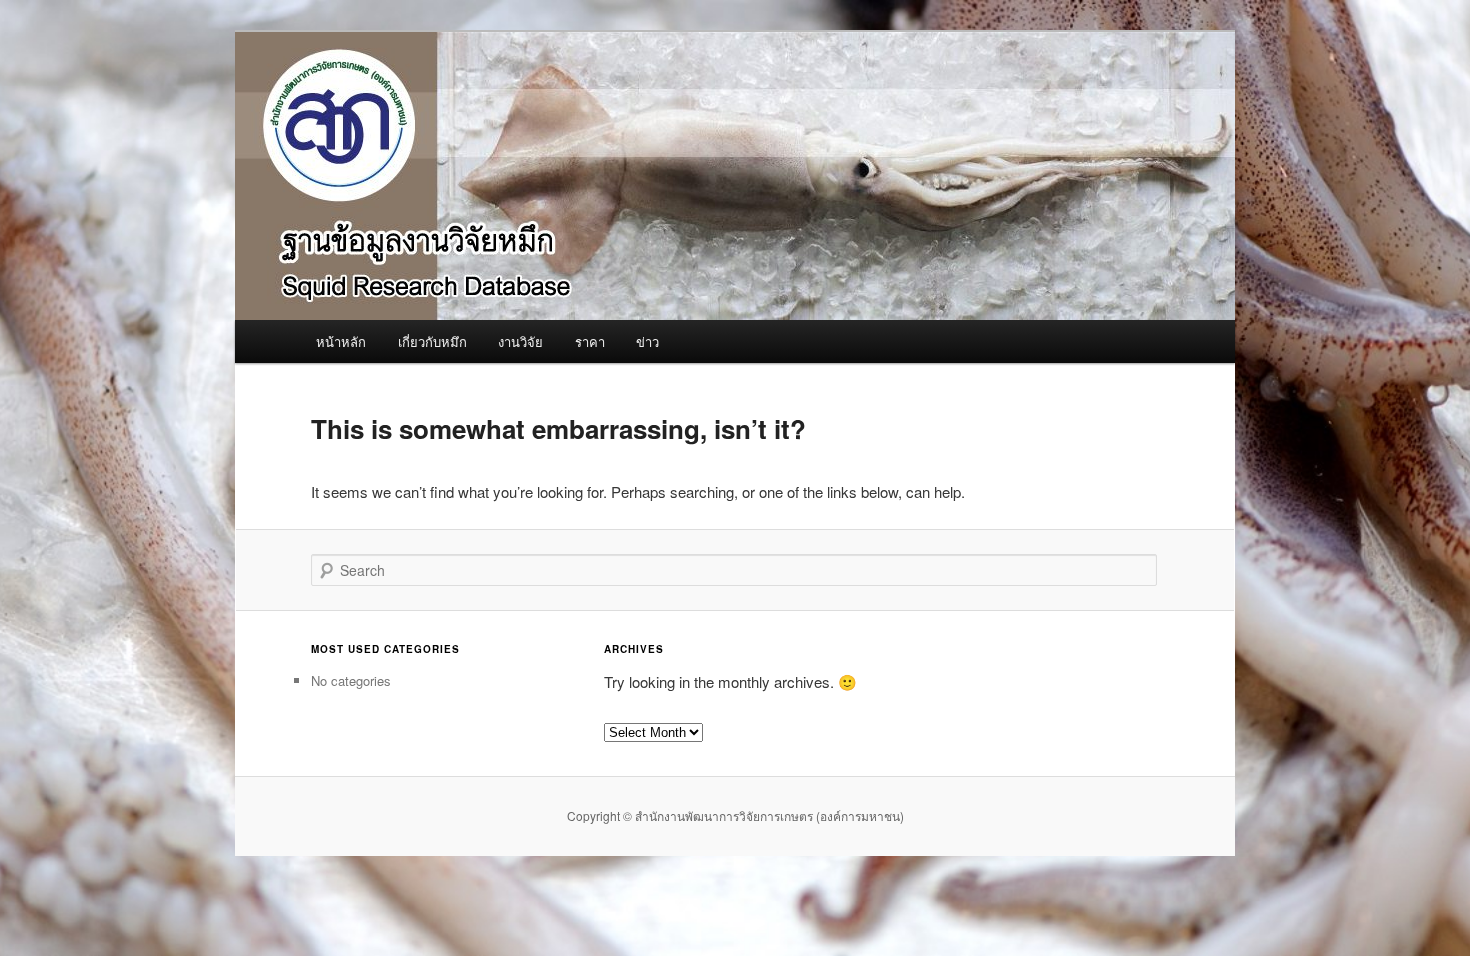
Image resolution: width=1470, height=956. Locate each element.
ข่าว (647, 341)
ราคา (590, 341)
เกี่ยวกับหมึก (432, 341)
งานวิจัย (520, 341)
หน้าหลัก (341, 341)
